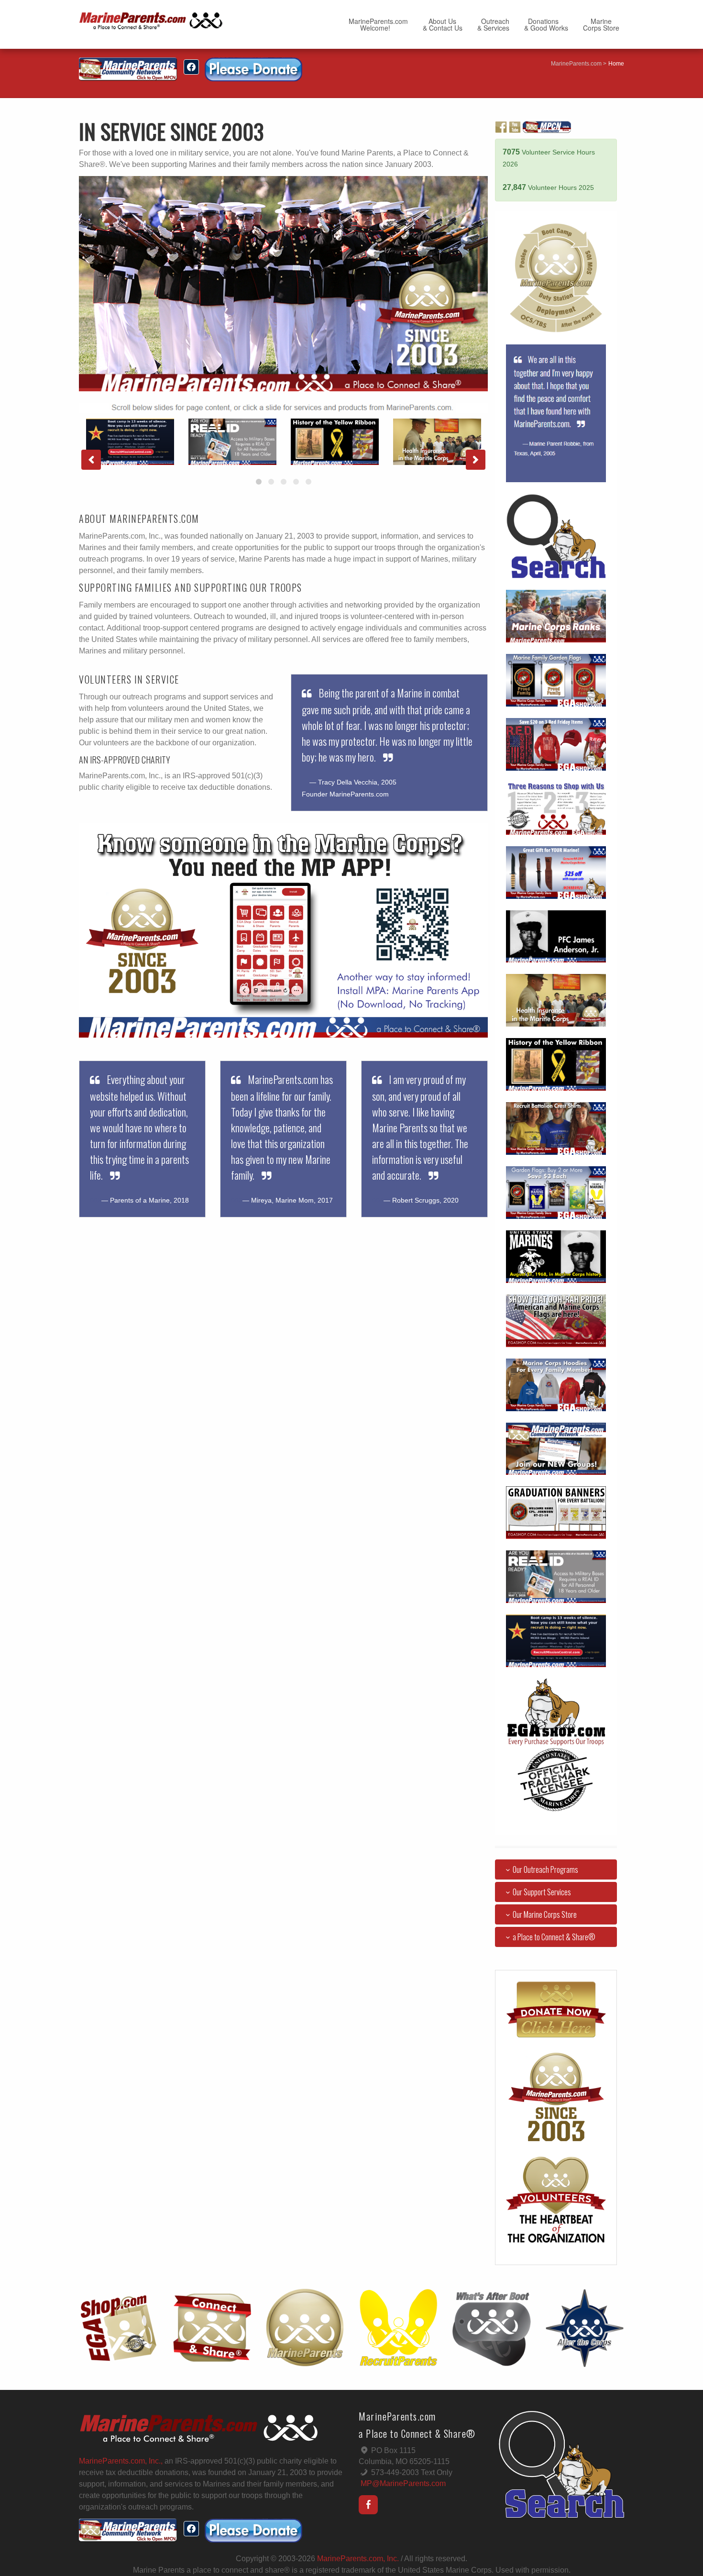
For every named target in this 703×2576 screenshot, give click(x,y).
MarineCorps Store (601, 24)
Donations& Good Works (546, 24)
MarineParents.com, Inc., (121, 2461)
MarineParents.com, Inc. (358, 2559)
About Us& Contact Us (443, 24)
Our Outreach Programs (545, 1869)
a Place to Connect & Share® (554, 1937)
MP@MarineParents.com (403, 2483)
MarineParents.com (576, 64)
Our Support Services (542, 1892)
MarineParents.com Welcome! (378, 24)
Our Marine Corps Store (545, 1914)
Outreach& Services (493, 24)
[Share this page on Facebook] (191, 67)
